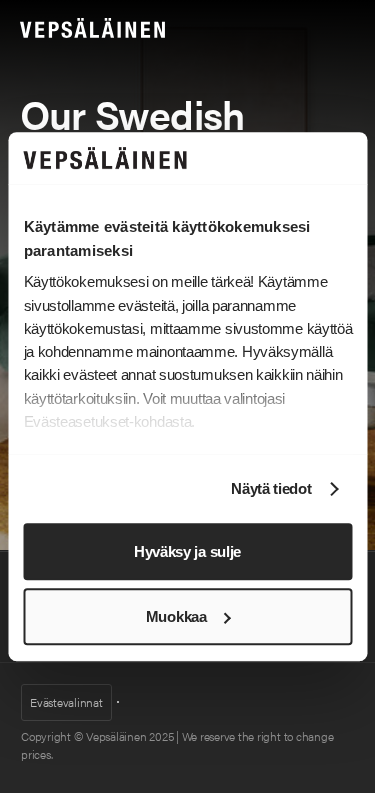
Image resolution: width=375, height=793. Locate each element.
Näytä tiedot (271, 489)
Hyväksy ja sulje (187, 551)
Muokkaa (176, 616)
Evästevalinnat (66, 702)
